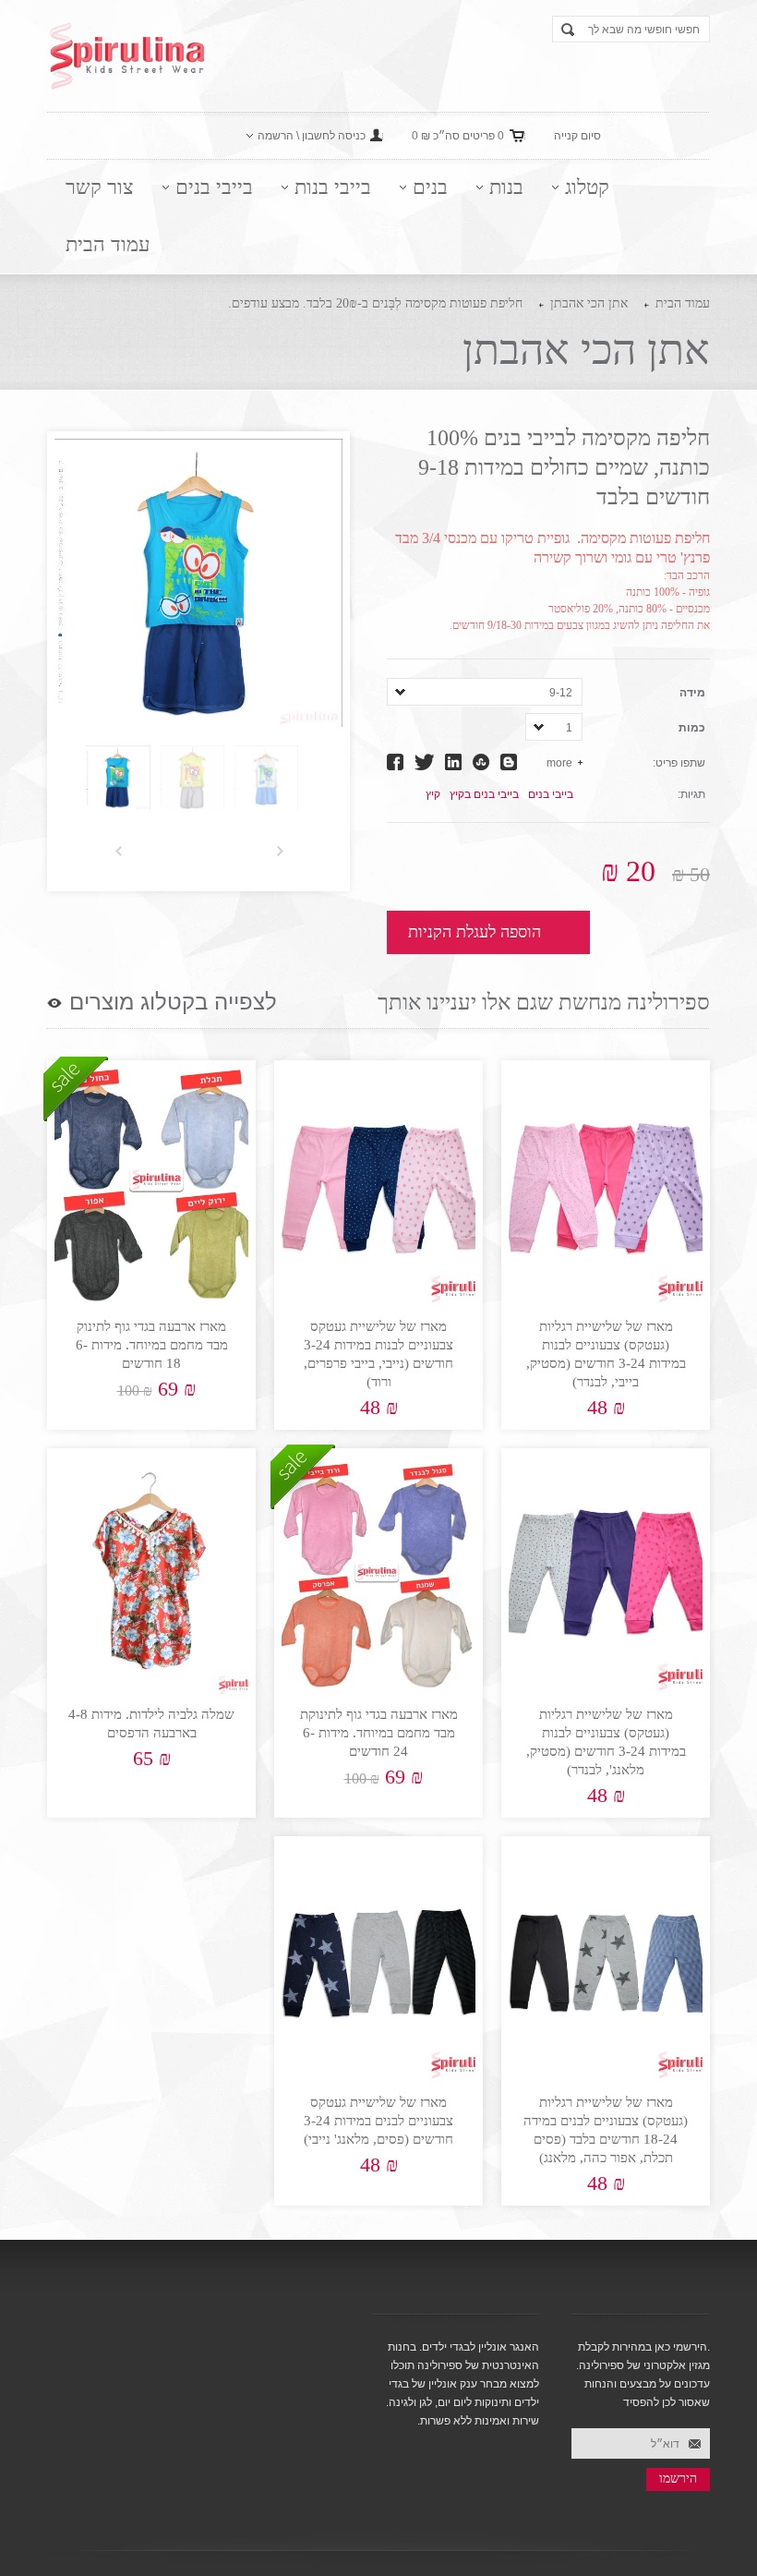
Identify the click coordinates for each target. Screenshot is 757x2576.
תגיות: (691, 794)
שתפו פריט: (679, 763)
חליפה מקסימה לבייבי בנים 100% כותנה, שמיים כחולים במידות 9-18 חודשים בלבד (564, 467)
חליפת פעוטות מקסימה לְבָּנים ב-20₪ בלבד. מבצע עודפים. (375, 303)
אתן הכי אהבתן (589, 303)
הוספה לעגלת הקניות (475, 932)
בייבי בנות (333, 187)
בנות (506, 187)
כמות (692, 728)
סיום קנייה (577, 136)
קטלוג (587, 187)
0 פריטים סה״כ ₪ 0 (458, 136)
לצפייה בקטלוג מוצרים (173, 1002)
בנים (430, 187)
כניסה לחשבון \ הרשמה (312, 136)
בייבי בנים (214, 187)
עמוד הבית (108, 244)
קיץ (433, 794)
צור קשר (100, 187)
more (559, 763)
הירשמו (678, 2479)
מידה (692, 693)
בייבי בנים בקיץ (484, 794)
